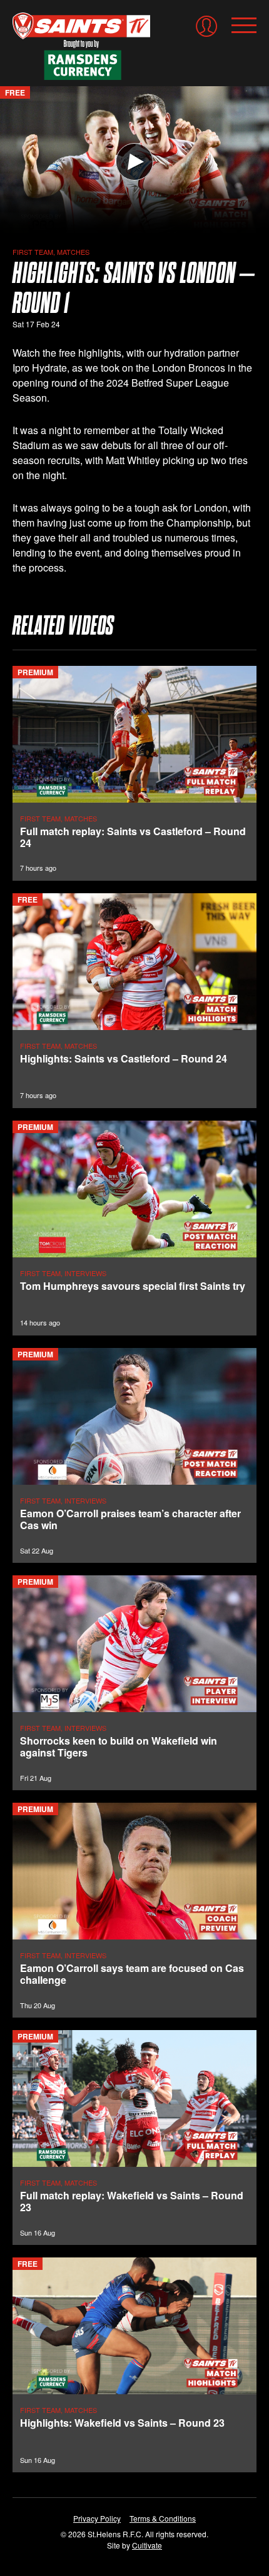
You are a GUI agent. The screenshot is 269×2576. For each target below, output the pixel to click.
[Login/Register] (206, 26)
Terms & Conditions (163, 2518)
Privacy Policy (97, 2518)
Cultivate (147, 2545)
